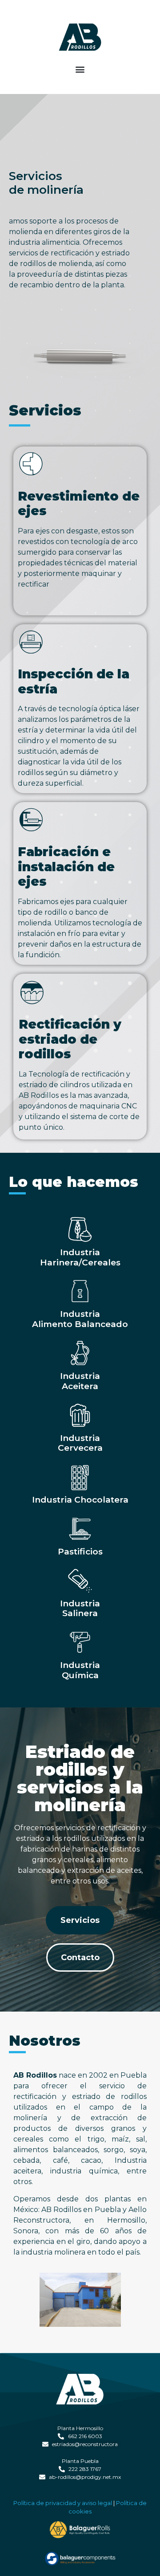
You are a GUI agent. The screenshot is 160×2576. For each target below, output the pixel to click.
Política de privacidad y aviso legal (63, 2503)
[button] (80, 69)
